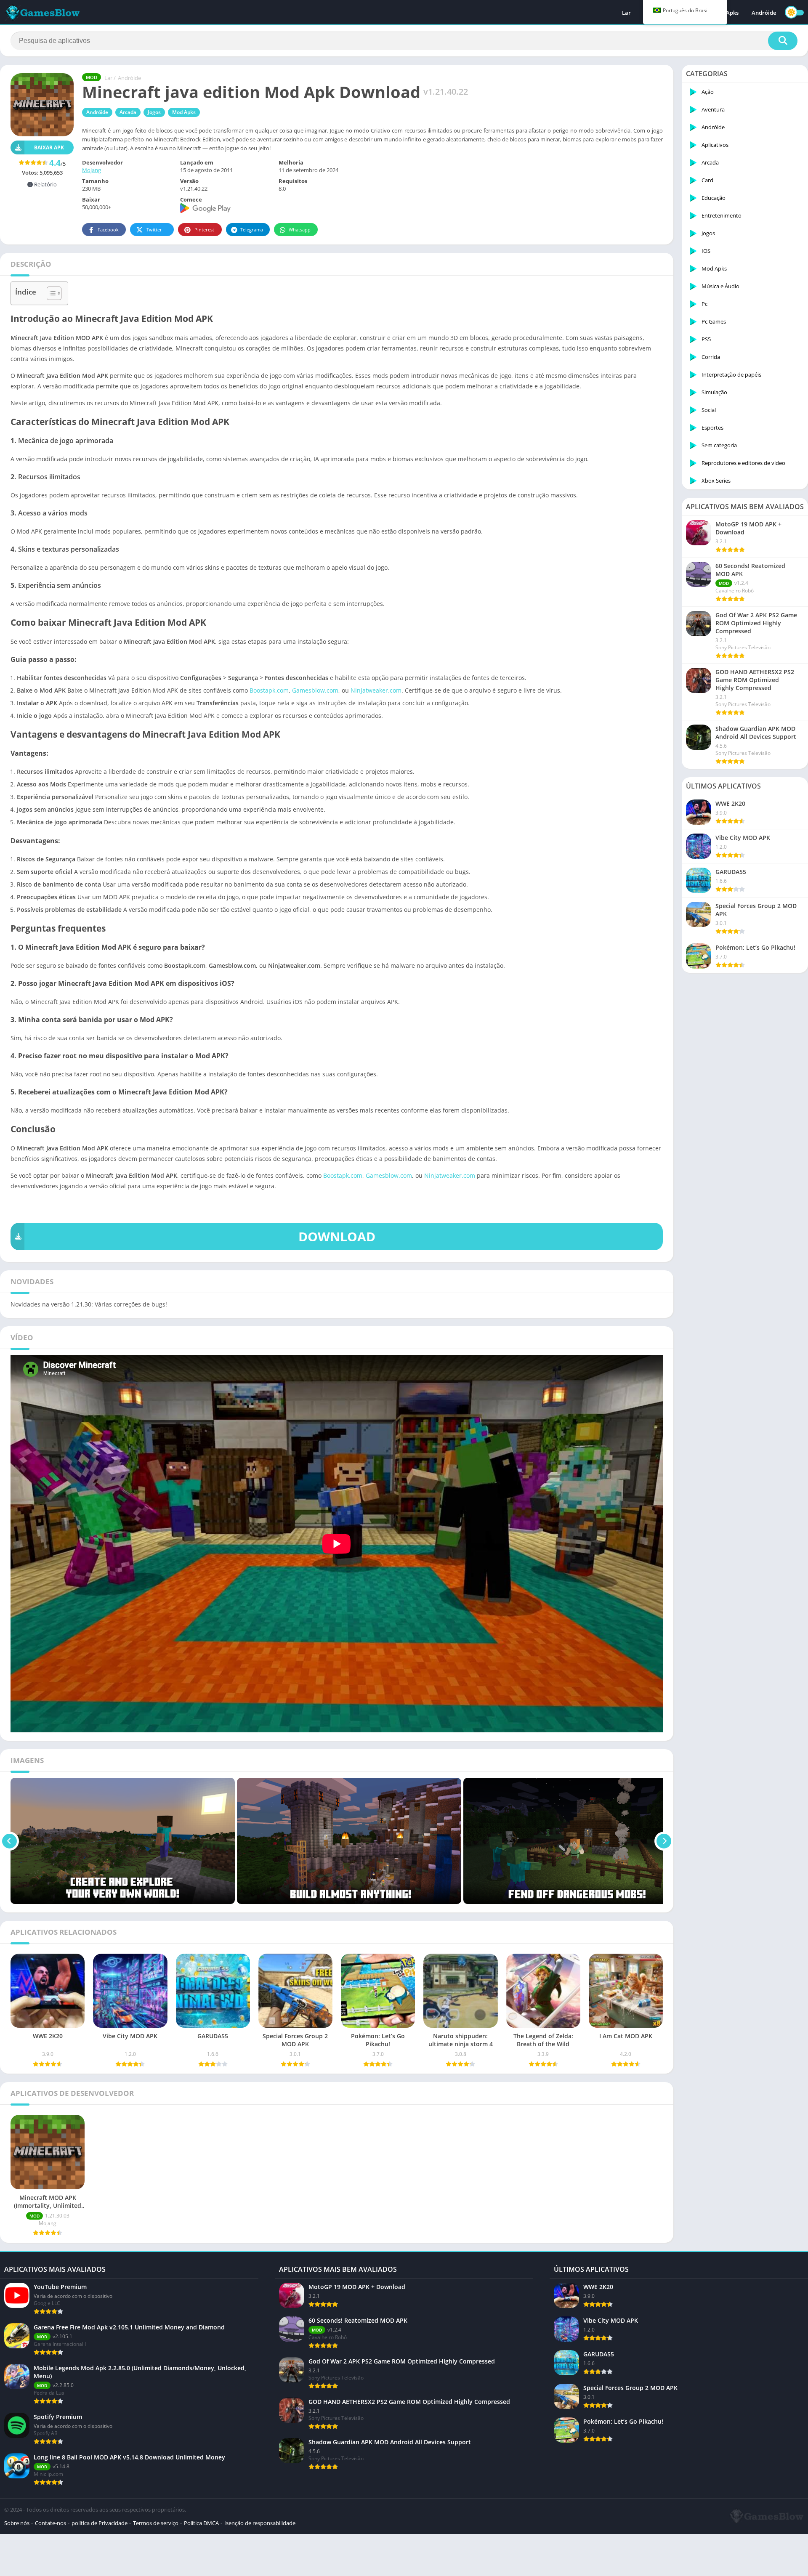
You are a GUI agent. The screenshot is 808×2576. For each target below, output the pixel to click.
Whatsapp (300, 230)
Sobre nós (17, 2523)
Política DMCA (201, 2523)
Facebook (108, 230)
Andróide (764, 13)
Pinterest (204, 230)
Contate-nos (50, 2523)
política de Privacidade (100, 2523)
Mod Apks (184, 112)
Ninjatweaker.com (376, 690)
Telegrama (252, 230)
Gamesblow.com (315, 690)
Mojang (92, 170)
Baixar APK (49, 147)
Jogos (154, 112)
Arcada (128, 112)
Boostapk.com (269, 690)
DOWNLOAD (337, 1236)
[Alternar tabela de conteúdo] (50, 293)
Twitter (154, 230)
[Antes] (9, 1841)
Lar (626, 13)
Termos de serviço (156, 2523)
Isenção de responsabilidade (260, 2523)
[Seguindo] (664, 1841)
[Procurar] (783, 41)
